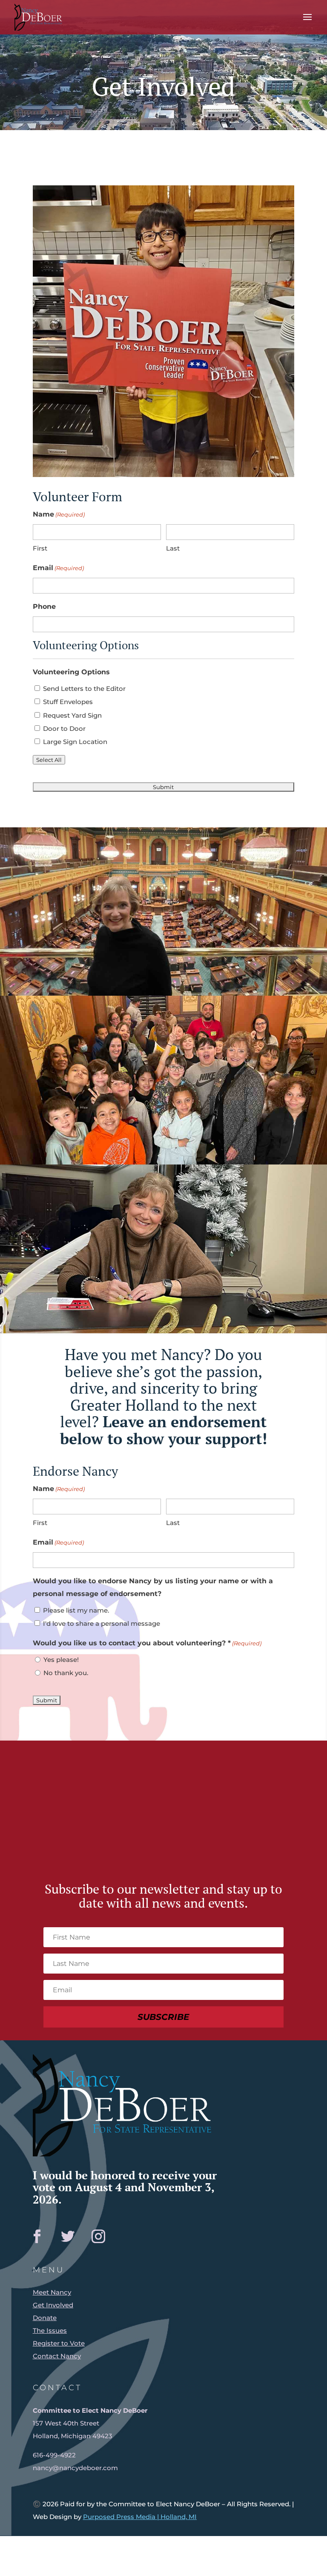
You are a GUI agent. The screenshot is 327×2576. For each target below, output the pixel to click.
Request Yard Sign (72, 715)
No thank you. (66, 1673)
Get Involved (53, 2305)
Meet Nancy (52, 2292)
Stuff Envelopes (68, 702)
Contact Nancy (57, 2356)
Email (58, 568)
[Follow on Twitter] (68, 2236)
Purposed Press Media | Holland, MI (140, 2517)
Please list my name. (76, 1610)
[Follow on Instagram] (98, 2236)
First (40, 548)
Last (173, 548)
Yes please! (61, 1660)
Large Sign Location (75, 742)
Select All (49, 760)
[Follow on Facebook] (37, 2236)
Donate (45, 2318)
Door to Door (64, 728)
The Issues (50, 2330)
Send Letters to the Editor (84, 689)
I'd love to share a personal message (102, 1623)
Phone (44, 606)
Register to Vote (59, 2343)
